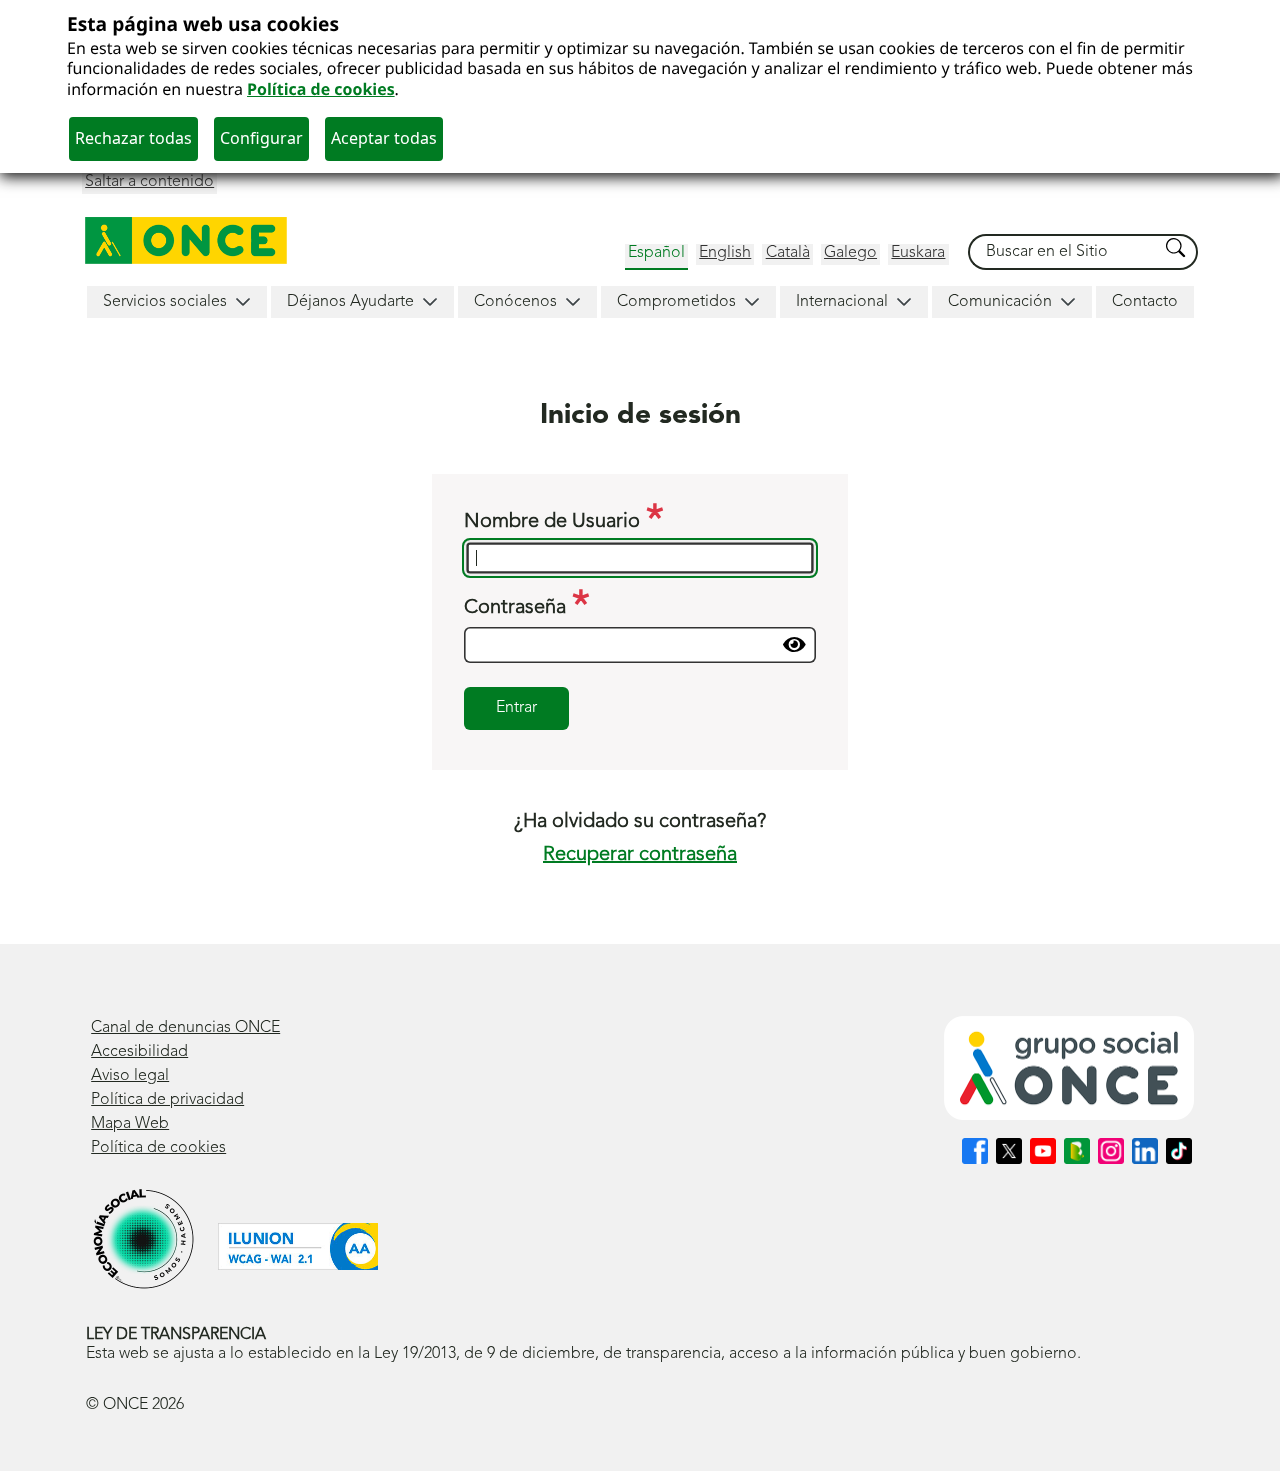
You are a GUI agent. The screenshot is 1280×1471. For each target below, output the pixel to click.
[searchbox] (1064, 252)
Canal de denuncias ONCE (185, 1028)
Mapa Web (130, 1124)
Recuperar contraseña (640, 855)
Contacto (1145, 302)
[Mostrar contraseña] (794, 645)
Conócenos (515, 302)
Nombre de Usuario (554, 522)
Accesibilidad (139, 1052)
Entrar (516, 708)
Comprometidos (676, 302)
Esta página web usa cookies (203, 23)
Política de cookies (321, 89)
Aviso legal (130, 1076)
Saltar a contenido (149, 182)
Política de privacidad (167, 1100)
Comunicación (1000, 302)
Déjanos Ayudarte (350, 302)
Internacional (842, 302)
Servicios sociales (165, 302)
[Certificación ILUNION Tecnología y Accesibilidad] (298, 1246)
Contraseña (517, 608)
